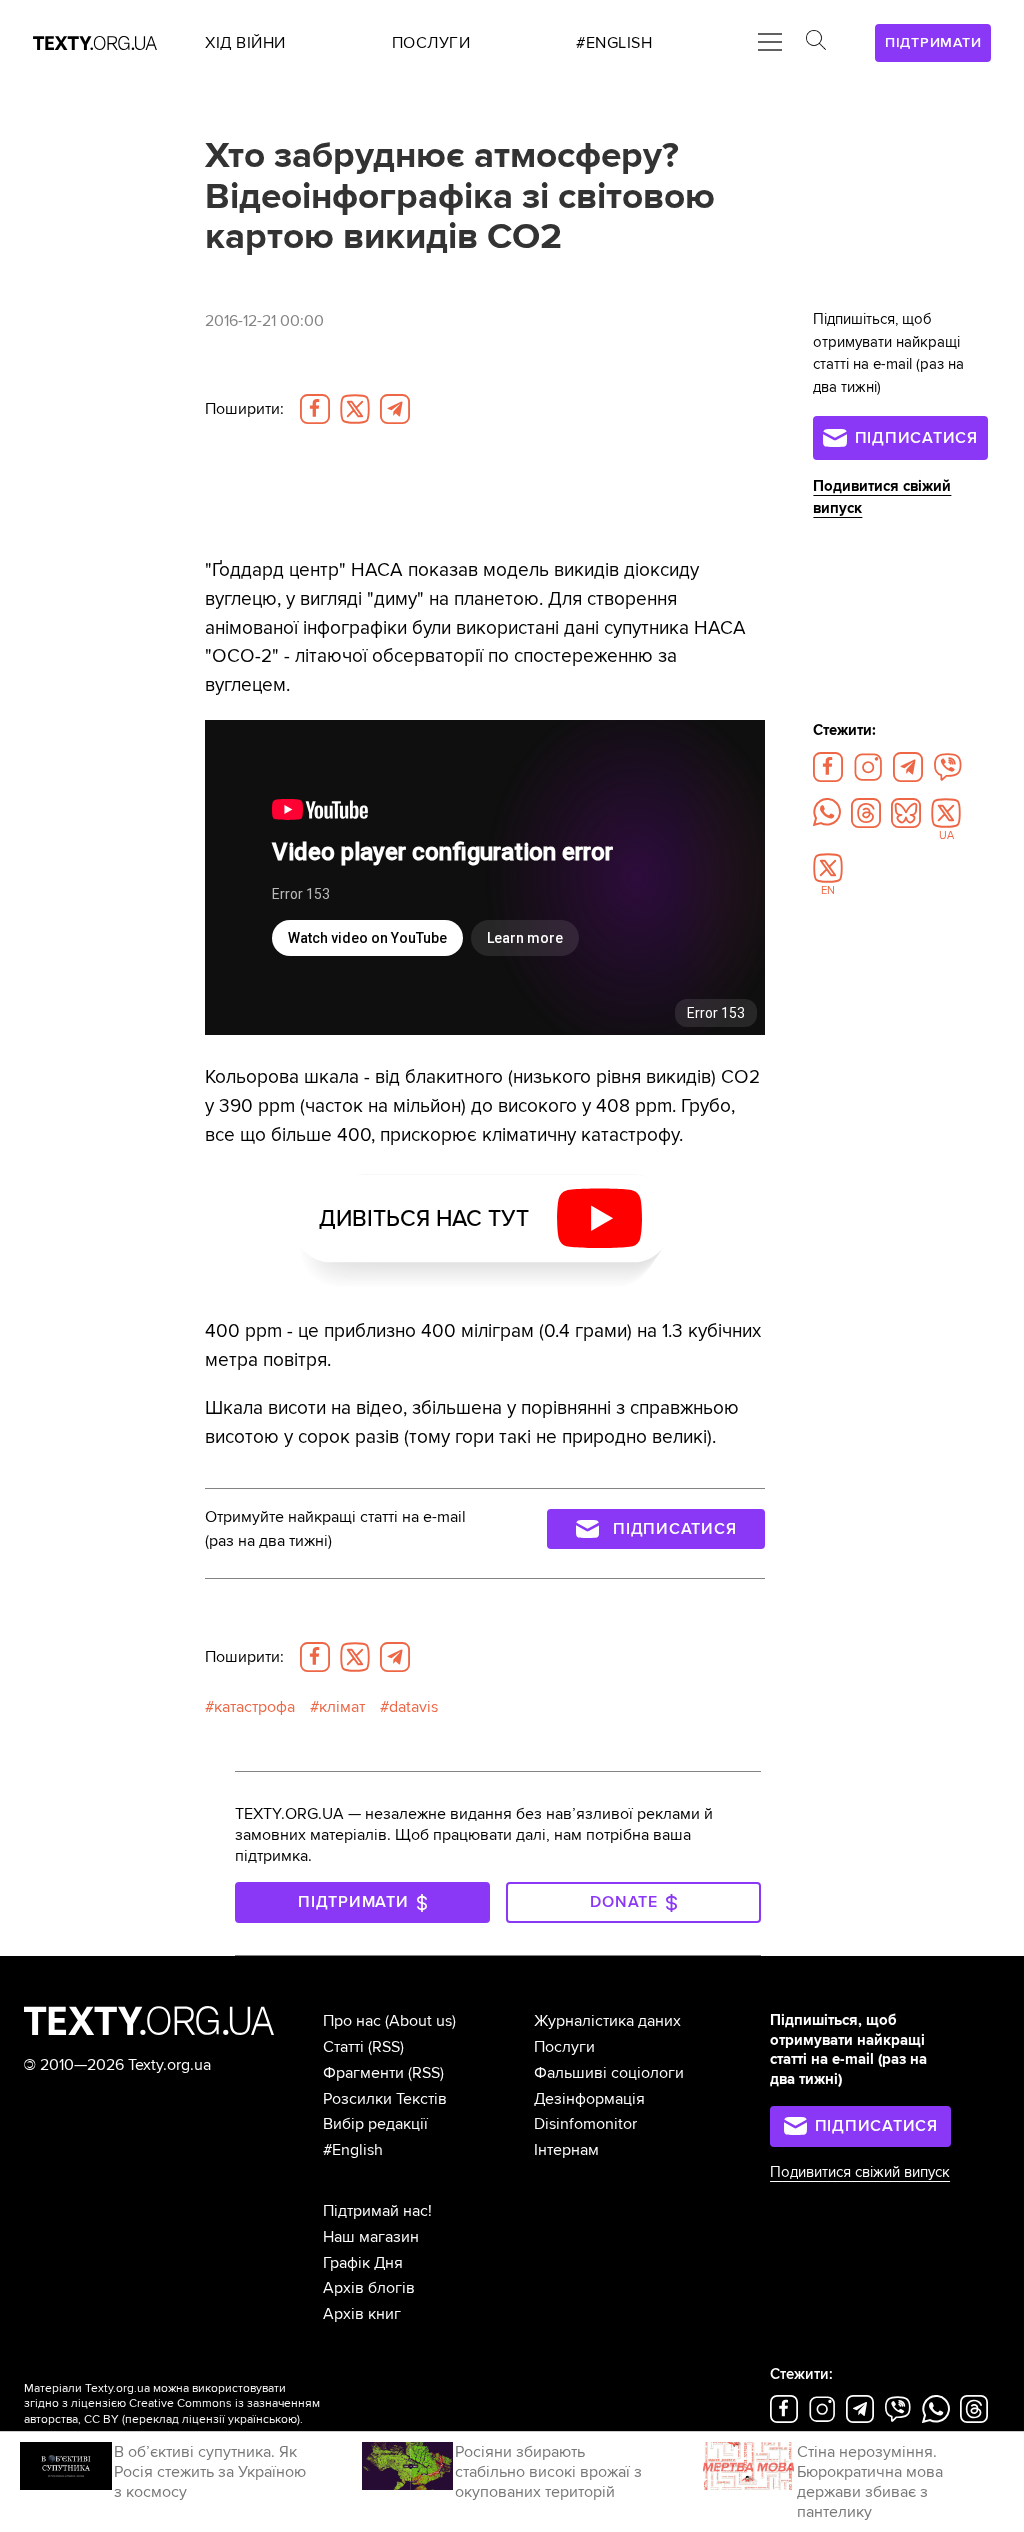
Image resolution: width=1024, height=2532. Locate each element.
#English (353, 2150)
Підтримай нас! (377, 2211)
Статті (343, 2047)
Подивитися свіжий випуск (860, 2172)
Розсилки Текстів (385, 2099)
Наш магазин (371, 2237)
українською (262, 2419)
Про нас (352, 2021)
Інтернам (566, 2150)
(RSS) (386, 2047)
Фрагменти (363, 2073)
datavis (413, 1707)
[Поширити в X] (355, 409)
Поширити (244, 409)
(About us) (420, 2021)
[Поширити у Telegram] (395, 409)
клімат (342, 1707)
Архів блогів (369, 2288)
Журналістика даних (607, 2021)
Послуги (564, 2047)
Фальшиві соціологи (609, 2073)
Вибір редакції (375, 2124)
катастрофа (254, 1707)
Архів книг (362, 2314)
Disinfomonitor (585, 2124)
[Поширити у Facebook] (315, 409)
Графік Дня (363, 2263)
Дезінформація (589, 2099)
